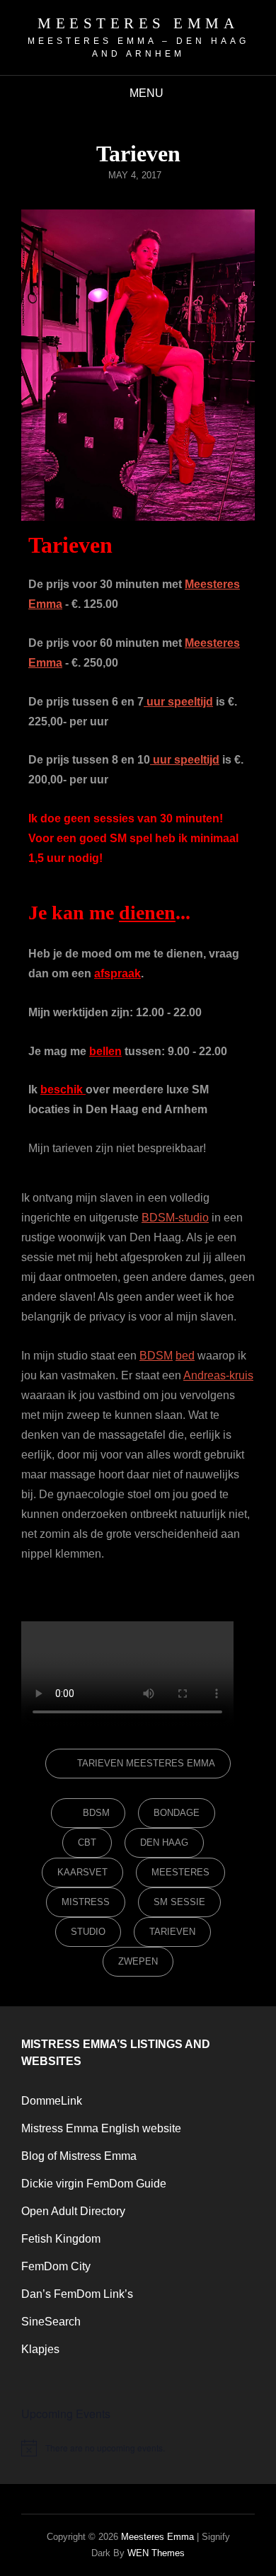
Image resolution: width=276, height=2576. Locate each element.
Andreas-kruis (218, 1375)
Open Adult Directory (73, 2211)
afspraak (117, 973)
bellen (105, 1051)
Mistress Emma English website (101, 2128)
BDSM (156, 1356)
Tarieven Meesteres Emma (146, 1763)
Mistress (86, 1902)
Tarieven (172, 1932)
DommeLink (52, 2101)
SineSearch (51, 2322)
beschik (63, 1089)
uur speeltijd (178, 702)
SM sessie (179, 1902)
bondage (177, 1813)
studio (88, 1932)
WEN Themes (156, 2553)
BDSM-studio (175, 1218)
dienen (147, 913)
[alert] (138, 2448)
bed (185, 1356)
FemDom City (56, 2266)
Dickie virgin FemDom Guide (94, 2184)
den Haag (164, 1842)
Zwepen (138, 1961)
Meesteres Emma (138, 23)
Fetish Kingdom (61, 2239)
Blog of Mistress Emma (79, 2156)
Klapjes (40, 2349)
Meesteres (180, 1872)
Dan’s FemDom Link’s (77, 2294)
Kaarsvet (82, 1872)
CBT (87, 1842)
